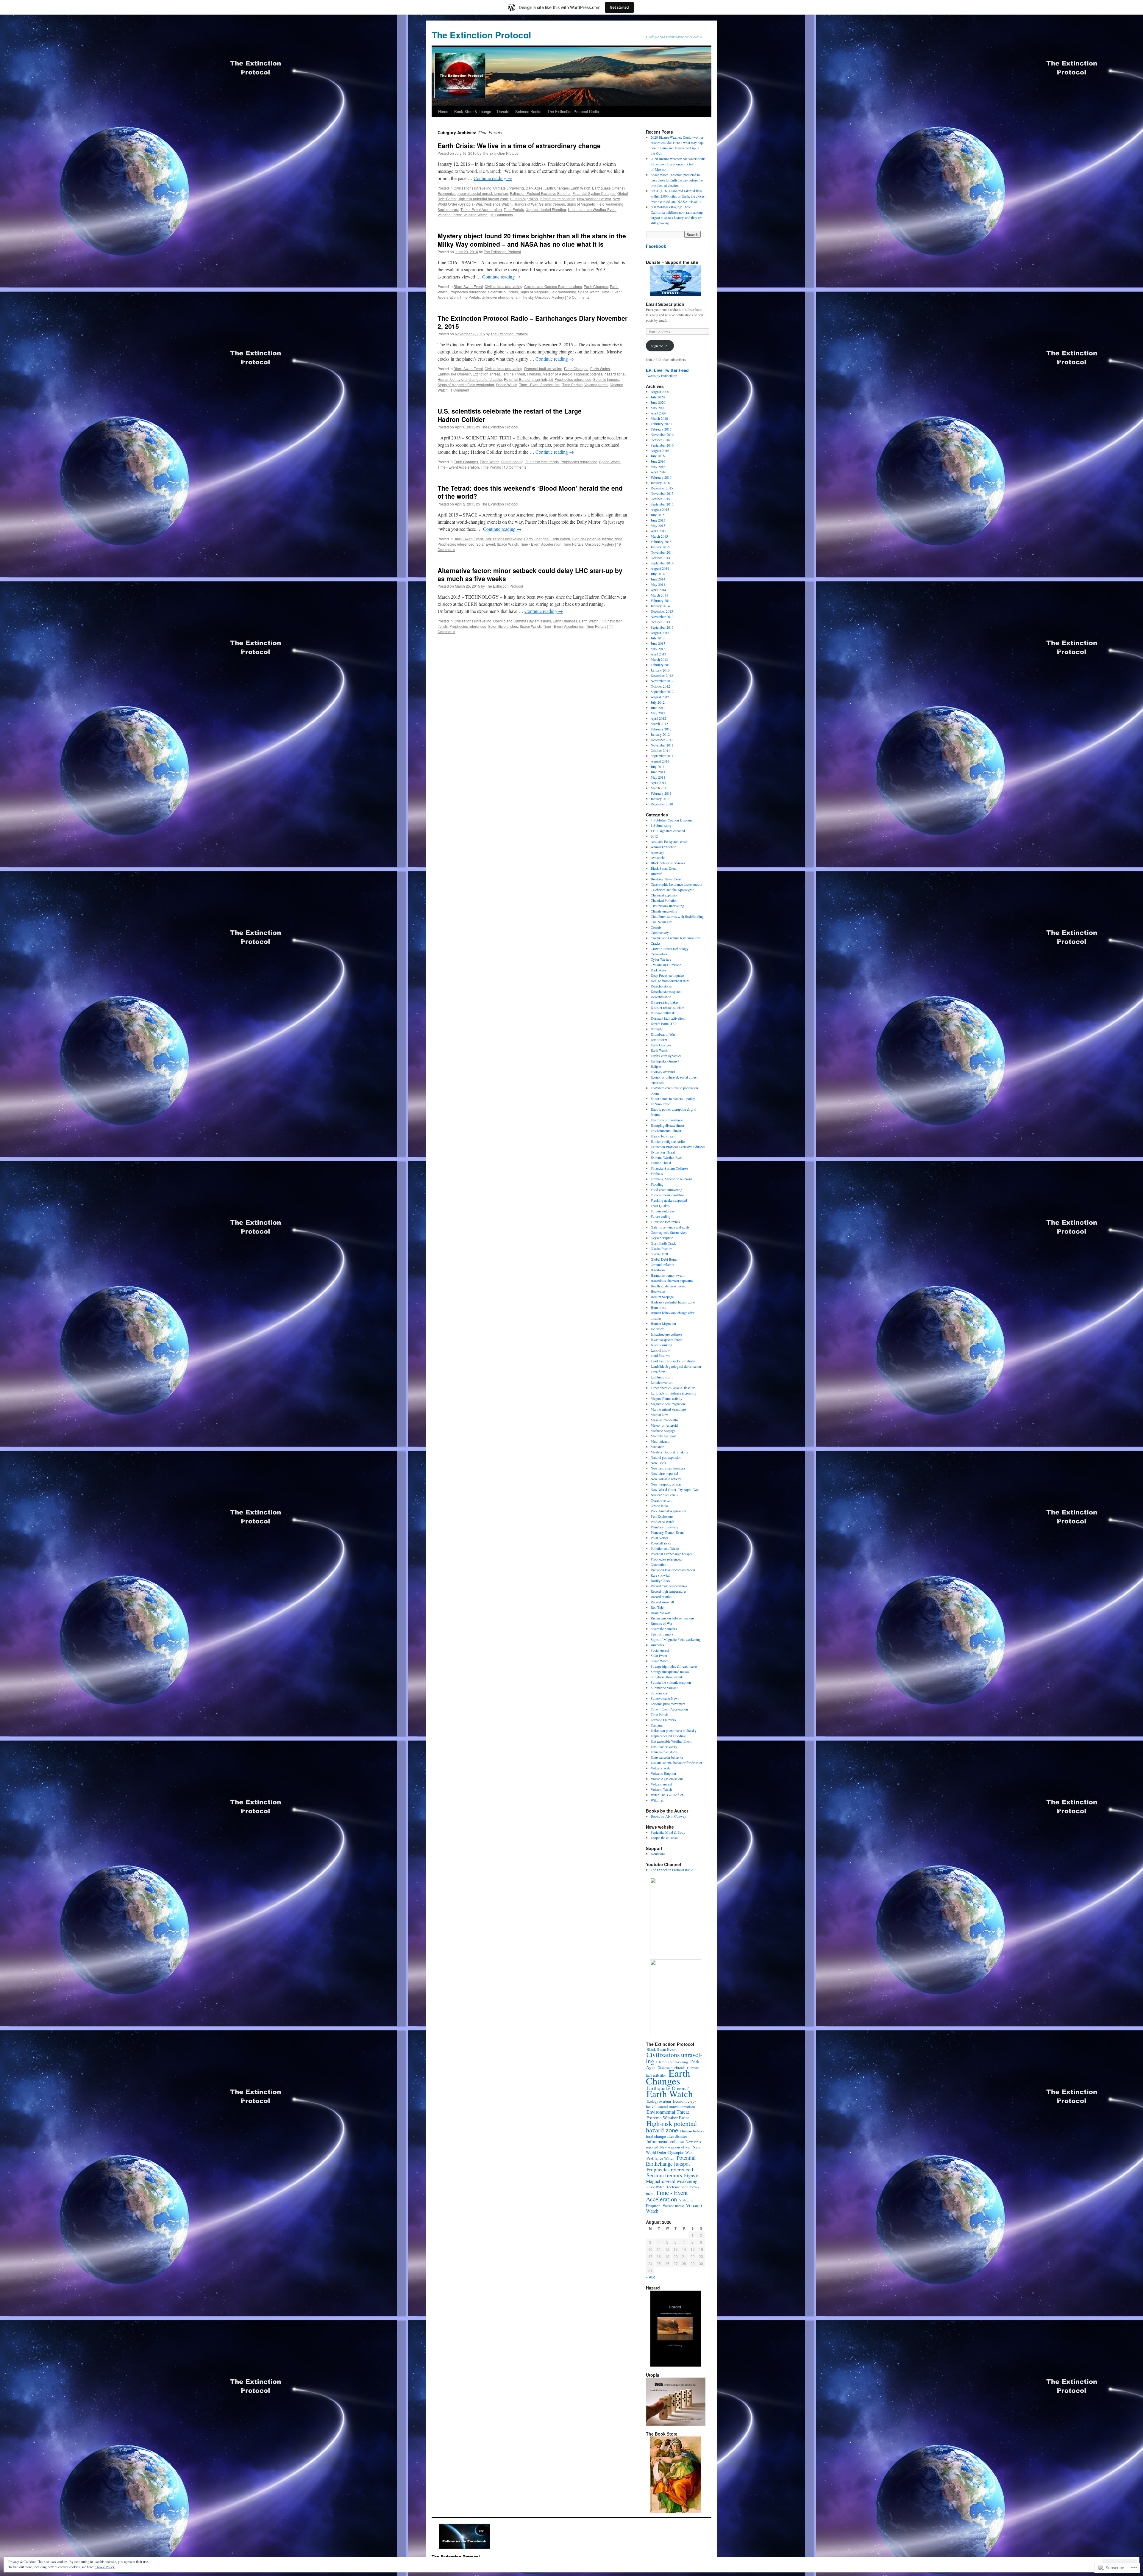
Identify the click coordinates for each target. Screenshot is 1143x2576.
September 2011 (662, 756)
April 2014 (658, 590)
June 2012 (658, 708)
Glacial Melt (659, 1254)
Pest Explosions (662, 1516)
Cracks (656, 943)
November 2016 (662, 434)
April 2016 (658, 472)
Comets (656, 927)
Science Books (528, 111)
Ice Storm (658, 1329)
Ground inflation (662, 1264)
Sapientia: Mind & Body (668, 1832)
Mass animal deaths (665, 1420)
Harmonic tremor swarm (668, 1275)
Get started (619, 7)
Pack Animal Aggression (668, 1511)
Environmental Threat (666, 1131)
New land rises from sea (668, 1468)
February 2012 (661, 729)
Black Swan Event (468, 286)
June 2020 (658, 402)
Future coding (512, 462)
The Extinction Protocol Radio (573, 111)
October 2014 (660, 558)
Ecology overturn (663, 1072)
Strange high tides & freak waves (674, 1666)
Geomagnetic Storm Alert (669, 1232)
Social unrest (448, 209)
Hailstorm (658, 1270)
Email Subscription (665, 304)
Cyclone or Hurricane (666, 965)
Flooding (657, 1184)
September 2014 (662, 563)
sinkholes (657, 1645)
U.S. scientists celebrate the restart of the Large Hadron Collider (510, 415)
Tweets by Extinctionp (662, 375)
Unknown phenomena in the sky (508, 297)
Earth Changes (557, 188)
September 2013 (662, 627)
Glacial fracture (661, 1248)
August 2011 (660, 761)
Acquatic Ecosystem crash (669, 841)
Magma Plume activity (666, 1398)
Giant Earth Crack (663, 1243)
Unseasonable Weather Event (592, 209)
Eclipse (656, 1066)
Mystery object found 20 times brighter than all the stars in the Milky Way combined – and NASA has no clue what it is (532, 240)
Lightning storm (662, 1377)
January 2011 (660, 799)
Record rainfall (661, 1597)
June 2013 (658, 643)
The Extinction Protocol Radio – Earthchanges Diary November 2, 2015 (533, 322)
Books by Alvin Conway (668, 1816)
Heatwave (658, 1291)
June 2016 (658, 461)
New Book (658, 1463)
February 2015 (661, 542)
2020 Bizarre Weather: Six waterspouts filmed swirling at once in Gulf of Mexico (678, 164)
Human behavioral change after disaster (470, 379)
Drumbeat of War (663, 1034)
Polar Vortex (660, 1538)
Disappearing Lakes (665, 1002)
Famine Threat (513, 374)
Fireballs (657, 1173)
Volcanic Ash (660, 1768)
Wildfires (657, 1800)
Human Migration (524, 199)
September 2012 (662, 691)
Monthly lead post (663, 1436)
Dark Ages (534, 188)
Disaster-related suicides (668, 1007)
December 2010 (662, 804)
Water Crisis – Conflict (667, 1795)
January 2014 (660, 606)
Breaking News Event (666, 879)
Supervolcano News (665, 1698)
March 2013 (659, 659)
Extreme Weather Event (667, 1157)
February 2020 (661, 424)
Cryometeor (659, 954)
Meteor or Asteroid (664, 1425)
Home (443, 111)
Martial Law (659, 1414)
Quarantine (658, 1564)
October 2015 (660, 499)
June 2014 (658, 579)
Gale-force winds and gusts (670, 1227)
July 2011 (658, 766)
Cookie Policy (105, 2567)
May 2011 (658, 777)
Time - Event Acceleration (481, 209)
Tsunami (657, 1725)
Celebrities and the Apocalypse (672, 890)
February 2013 (661, 665)
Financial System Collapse (594, 193)
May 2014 (658, 584)
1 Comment (460, 390)
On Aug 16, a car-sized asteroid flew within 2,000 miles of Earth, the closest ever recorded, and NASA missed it (678, 196)
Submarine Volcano (665, 1688)
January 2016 (660, 483)
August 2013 (660, 633)
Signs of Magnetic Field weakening (595, 204)
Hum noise (658, 1307)
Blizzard (656, 874)
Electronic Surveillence (667, 1120)
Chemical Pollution (664, 900)
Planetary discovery (665, 1527)
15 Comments (578, 297)
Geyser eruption (662, 1238)
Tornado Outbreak (663, 1720)
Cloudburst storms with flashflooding (677, 916)
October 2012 (660, 686)
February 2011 (661, 793)
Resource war (660, 1613)
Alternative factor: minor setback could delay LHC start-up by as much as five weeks (530, 574)
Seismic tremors (552, 204)
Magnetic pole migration (668, 1404)
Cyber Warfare (661, 959)
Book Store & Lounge (473, 111)
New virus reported (664, 1473)
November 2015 (662, 493)
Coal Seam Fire (662, 922)
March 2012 (659, 724)
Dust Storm (659, 1040)
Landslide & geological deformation (676, 1366)
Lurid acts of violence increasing (673, 1393)
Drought (657, 1029)
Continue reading (493, 178)
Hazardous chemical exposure (672, 1281)
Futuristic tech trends (542, 462)
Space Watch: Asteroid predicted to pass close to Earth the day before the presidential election (677, 180)
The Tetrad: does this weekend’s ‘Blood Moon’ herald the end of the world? (530, 492)
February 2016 (661, 477)
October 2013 (660, 622)
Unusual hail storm (664, 1752)
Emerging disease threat (667, 1125)
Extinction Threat (486, 374)
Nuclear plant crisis (664, 1495)
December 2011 (662, 740)
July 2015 (658, 515)
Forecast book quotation (668, 1195)
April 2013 (658, 654)
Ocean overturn (662, 1500)
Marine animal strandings (669, 1409)
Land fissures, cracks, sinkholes (673, 1361)
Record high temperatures (669, 1591)
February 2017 (661, 429)
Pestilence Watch (498, 204)
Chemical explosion (665, 895)
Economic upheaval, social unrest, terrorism (473, 193)
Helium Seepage (662, 1297)
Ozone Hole (659, 1505)
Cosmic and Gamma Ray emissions (553, 286)
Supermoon (659, 1693)
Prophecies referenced (468, 292)
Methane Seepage (663, 1431)
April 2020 (658, 413)
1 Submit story (661, 825)
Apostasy (657, 852)
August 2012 (660, 697)
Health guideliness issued (669, 1286)
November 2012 (662, 681)
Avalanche (658, 857)
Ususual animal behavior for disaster (676, 1763)
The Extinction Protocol (481, 35)
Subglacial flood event (666, 1677)
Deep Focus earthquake (667, 975)
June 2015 (658, 520)
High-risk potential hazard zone (483, 199)
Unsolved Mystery (550, 297)
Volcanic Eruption (663, 1773)
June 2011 (658, 772)
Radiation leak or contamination (673, 1570)
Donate (503, 111)
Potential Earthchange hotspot (528, 379)
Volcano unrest (450, 215)
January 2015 (660, 547)
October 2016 (660, 440)
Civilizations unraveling (473, 188)
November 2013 (662, 616)
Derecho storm (661, 986)
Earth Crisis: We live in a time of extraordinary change (519, 145)
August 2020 (660, 392)
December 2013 (662, 611)
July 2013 (658, 638)
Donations (658, 1854)
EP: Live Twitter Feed (667, 370)
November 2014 (662, 552)
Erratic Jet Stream (663, 1136)
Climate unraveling (509, 188)
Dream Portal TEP (664, 1023)
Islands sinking (661, 1345)
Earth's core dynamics (666, 1056)
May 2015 (658, 525)
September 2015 (662, 504)
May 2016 (658, 467)
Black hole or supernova (668, 863)
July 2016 (658, 456)
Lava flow (658, 1372)
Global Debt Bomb (664, 1259)
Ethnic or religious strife (668, 1141)
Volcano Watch (476, 215)
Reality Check (660, 1580)
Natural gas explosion (666, 1457)
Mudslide (657, 1447)
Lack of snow (660, 1350)
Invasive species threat (666, 1339)
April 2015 (658, 531)
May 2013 (658, 649)
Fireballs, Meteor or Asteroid (550, 374)
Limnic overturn (662, 1382)
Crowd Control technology (670, 949)
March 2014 (659, 595)
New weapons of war (594, 199)
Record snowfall (662, 1602)
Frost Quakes (660, 1206)
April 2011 (658, 782)
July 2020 (658, 397)
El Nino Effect (661, 1104)
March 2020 (659, 418)
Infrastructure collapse (558, 199)
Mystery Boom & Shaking (669, 1452)
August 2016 (660, 450)
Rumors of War (525, 204)
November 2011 (662, 745)
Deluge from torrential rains (670, 981)
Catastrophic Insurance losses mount (676, 884)
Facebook (656, 246)
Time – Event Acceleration (669, 1709)
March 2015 (659, 536)
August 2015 (660, 509)
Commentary (660, 932)
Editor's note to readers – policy (673, 1098)
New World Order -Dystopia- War (675, 1489)
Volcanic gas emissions (667, 1779)
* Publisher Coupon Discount (672, 820)
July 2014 (658, 574)
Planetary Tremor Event (667, 1532)
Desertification (661, 997)
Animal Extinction (663, 847)
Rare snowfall (660, 1575)
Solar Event (486, 544)
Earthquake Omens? (609, 188)
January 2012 (660, 734)
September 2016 (662, 445)
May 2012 (658, 713)
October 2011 (660, 750)
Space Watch (589, 292)
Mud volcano (660, 1441)
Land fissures (660, 1356)
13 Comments (515, 467)
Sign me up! (660, 346)
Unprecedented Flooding (546, 209)
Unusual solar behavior (667, 1757)
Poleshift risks (661, 1543)
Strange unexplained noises (670, 1672)
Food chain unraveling (666, 1190)
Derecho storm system (666, 991)
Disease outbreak (663, 1013)
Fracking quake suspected (669, 1200)
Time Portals (514, 209)
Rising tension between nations (673, 1618)
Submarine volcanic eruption (671, 1682)
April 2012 (658, 718)
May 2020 (658, 408)
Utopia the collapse (664, 1838)
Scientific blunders (503, 292)
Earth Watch (580, 188)
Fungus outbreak (663, 1211)
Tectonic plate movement (668, 1704)
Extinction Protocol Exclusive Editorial (540, 193)
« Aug (651, 2277)
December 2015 (662, 488)
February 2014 (661, 600)
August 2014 (660, 568)
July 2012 (658, 702)
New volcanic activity (666, 1479)
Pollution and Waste (665, 1548)
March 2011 (659, 788)
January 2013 (660, 670)
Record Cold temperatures (669, 1586)
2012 (654, 836)
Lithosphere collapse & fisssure (673, 1388)
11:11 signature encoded (668, 831)
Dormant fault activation (543, 368)
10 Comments (502, 215)
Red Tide (657, 1607)
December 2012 (662, 675)
